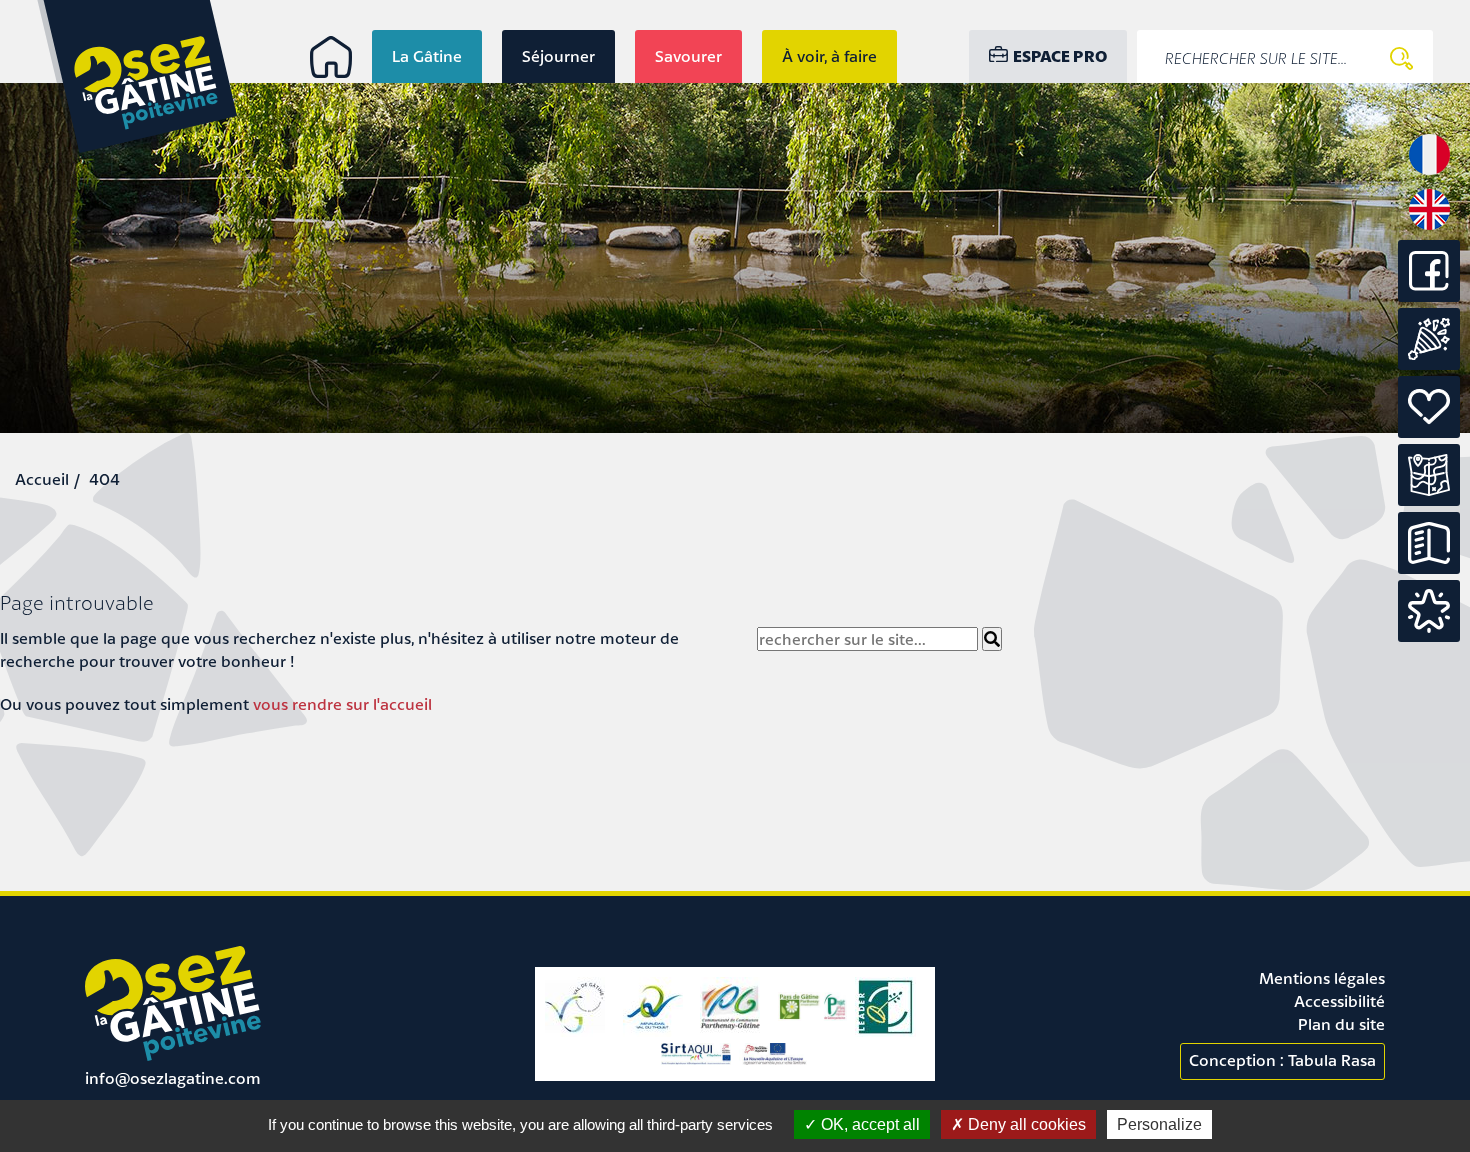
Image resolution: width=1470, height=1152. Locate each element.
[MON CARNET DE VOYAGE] (1429, 611)
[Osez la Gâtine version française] (1429, 173)
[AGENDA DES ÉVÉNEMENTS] (1429, 339)
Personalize (1159, 1124)
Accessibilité (1339, 1001)
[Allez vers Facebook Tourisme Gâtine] (1429, 296)
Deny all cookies (1025, 1124)
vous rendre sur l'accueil (342, 704)
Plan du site (1341, 1024)
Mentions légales (1322, 978)
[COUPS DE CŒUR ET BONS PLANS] (1429, 407)
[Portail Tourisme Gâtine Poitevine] (331, 57)
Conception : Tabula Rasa (1282, 1060)
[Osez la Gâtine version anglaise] (1429, 228)
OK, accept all (868, 1124)
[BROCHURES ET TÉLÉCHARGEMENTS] (1429, 543)
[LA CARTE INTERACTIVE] (1429, 475)
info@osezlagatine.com (173, 1078)
